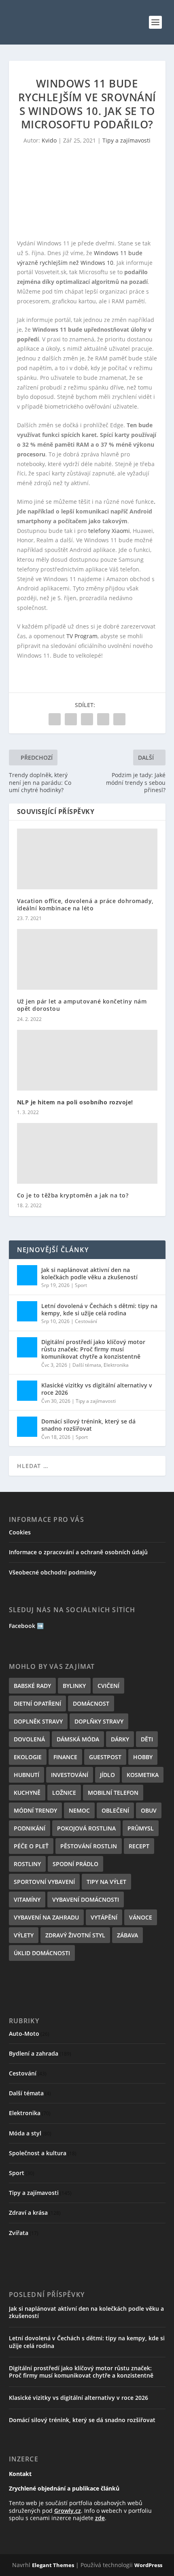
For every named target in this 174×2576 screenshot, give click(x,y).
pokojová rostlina (86, 1828)
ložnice (64, 1793)
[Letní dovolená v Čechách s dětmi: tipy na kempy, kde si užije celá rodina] (27, 1311)
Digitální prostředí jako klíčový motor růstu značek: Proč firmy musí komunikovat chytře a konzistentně (93, 1349)
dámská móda (78, 1739)
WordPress (148, 2565)
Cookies (20, 1532)
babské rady (32, 1686)
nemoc (79, 1810)
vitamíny (27, 1900)
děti (147, 1739)
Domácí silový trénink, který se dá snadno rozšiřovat (88, 1425)
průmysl (141, 1828)
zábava (127, 1935)
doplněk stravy (38, 1721)
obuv (149, 1810)
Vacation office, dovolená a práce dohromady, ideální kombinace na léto (85, 904)
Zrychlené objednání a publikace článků (64, 2488)
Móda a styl (25, 2133)
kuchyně (27, 1793)
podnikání (30, 1828)
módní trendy (35, 1810)
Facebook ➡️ (26, 1626)
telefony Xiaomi (109, 531)
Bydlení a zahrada (34, 2053)
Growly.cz (68, 2511)
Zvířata (19, 2233)
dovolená (29, 1739)
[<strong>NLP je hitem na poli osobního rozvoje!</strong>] (87, 1060)
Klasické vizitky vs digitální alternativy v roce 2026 (97, 1389)
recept (139, 1846)
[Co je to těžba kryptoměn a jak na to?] (87, 1153)
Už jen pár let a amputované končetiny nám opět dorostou (82, 1005)
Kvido (49, 140)
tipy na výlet (106, 1882)
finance (65, 1757)
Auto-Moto (24, 2034)
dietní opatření (37, 1703)
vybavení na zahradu (46, 1917)
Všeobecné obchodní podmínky (53, 1572)
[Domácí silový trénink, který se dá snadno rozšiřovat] (27, 1427)
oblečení (115, 1810)
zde (100, 2518)
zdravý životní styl (75, 1935)
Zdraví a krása (28, 2213)
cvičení (108, 1686)
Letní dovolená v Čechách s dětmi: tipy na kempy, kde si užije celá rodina (99, 1309)
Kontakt (20, 2474)
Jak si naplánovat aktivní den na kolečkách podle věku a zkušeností (89, 1273)
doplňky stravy (99, 1721)
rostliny (27, 1864)
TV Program (82, 636)
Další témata (87, 1365)
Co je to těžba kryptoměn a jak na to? (73, 1195)
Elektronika (116, 1365)
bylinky (74, 1686)
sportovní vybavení (44, 1882)
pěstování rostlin (89, 1846)
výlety (24, 1935)
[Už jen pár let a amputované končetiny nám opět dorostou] (87, 959)
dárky (120, 1739)
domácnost (91, 1703)
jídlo (107, 1775)
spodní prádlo (75, 1864)
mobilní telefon (113, 1793)
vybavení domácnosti (86, 1900)
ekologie (28, 1757)
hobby (143, 1757)
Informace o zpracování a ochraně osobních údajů (78, 1552)
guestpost (105, 1757)
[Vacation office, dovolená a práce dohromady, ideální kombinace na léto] (87, 859)
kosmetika (143, 1775)
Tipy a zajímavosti (126, 140)
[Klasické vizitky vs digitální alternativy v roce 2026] (27, 1391)
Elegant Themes (53, 2565)
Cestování (86, 1321)
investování (70, 1775)
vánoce (141, 1917)
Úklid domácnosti (42, 1953)
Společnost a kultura (38, 2153)
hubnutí (27, 1775)
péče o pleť (31, 1846)
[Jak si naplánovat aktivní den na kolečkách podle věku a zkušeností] (27, 1275)
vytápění (104, 1917)
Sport (81, 1285)
